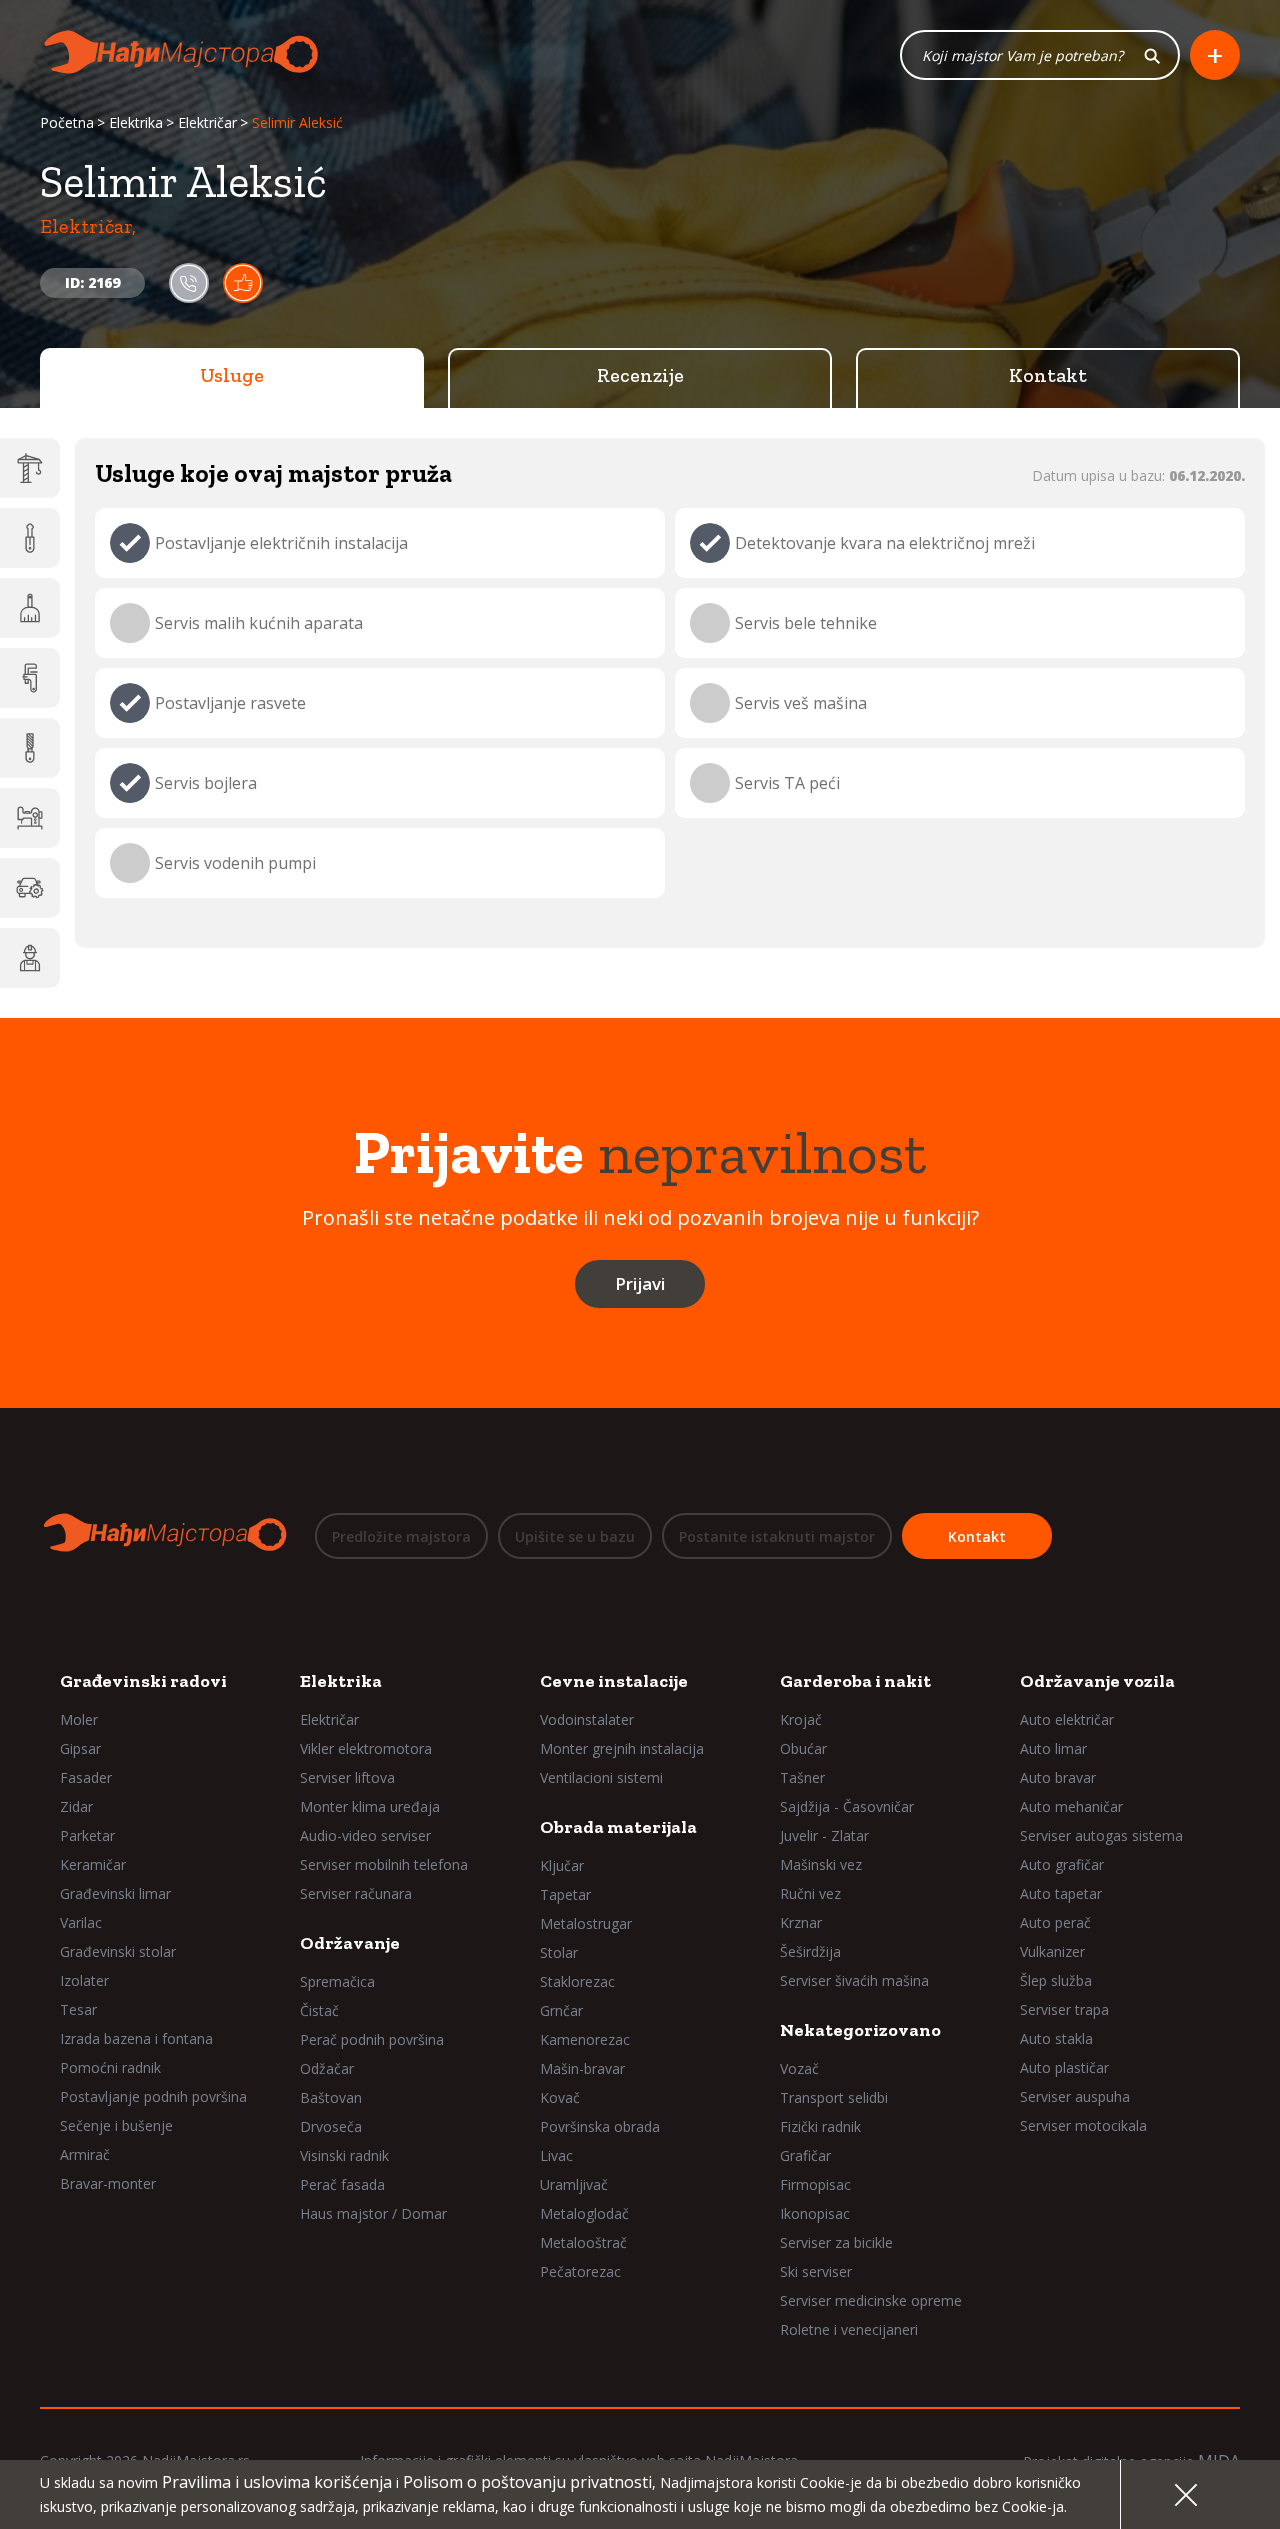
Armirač (85, 2154)
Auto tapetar (1061, 1893)
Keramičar (93, 1864)
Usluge (232, 375)
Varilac (81, 1922)
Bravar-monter (108, 2183)
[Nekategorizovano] (30, 958)
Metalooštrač (583, 2242)
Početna (67, 122)
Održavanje (350, 1943)
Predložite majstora (401, 1536)
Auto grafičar (1062, 1864)
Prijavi (640, 1283)
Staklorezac (577, 1981)
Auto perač (1055, 1922)
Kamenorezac (585, 2039)
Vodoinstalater (587, 1719)
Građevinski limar (115, 1893)
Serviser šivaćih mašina (854, 1980)
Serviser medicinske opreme (871, 2300)
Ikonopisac (815, 2213)
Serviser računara (356, 1893)
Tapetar (565, 1894)
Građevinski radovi (143, 1681)
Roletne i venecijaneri (849, 2329)
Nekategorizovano (860, 2030)
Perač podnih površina (372, 2039)
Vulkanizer (1052, 1951)
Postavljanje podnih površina (153, 2096)
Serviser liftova (347, 1777)
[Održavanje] (30, 608)
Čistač (319, 2010)
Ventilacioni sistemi (601, 1777)
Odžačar (327, 2068)
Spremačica (337, 1981)
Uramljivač (574, 2184)
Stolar (559, 1952)
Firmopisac (815, 2184)
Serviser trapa (1064, 2009)
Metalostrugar (586, 1923)
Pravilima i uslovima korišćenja (277, 2482)
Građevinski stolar (118, 1951)
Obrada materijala (618, 1827)
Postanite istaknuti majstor (777, 1536)
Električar (207, 122)
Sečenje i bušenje (116, 2125)
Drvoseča (331, 2126)
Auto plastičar (1064, 2067)
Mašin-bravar (582, 2068)
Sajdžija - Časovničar (847, 1806)
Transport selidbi (834, 2097)
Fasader (86, 1777)
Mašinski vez (821, 1864)
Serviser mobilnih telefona (384, 1864)
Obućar (803, 1748)
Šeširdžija (810, 1951)
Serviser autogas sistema (1101, 1835)
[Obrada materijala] (30, 748)
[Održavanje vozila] (30, 888)
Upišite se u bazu (575, 1536)
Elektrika (136, 122)
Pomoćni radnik (110, 2067)
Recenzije (640, 375)
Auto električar (1067, 1719)
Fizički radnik (820, 2126)
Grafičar (805, 2155)
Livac (556, 2155)
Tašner (802, 1777)
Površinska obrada (600, 2126)
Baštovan (331, 2097)
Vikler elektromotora (366, 1748)
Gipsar (80, 1748)
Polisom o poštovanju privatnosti (527, 2482)
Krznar (801, 1922)
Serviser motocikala (1083, 2125)
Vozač (799, 2068)
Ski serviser (816, 2271)
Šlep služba (1056, 1980)
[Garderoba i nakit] (30, 818)
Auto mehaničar (1071, 1806)
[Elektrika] (30, 538)
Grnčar (561, 2010)
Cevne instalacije (614, 1681)
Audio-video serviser (365, 1835)
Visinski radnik (344, 2155)
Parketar (87, 1835)
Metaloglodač (584, 2213)
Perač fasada (342, 2184)
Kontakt (1048, 375)
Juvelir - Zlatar (824, 1835)
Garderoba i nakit (855, 1681)
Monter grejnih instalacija (622, 1748)
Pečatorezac (580, 2271)
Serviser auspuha (1075, 2096)
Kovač (560, 2097)
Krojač (801, 1719)
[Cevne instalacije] (30, 678)
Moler (79, 1719)
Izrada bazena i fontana (136, 2038)
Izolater (84, 1980)
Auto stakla (1056, 2038)
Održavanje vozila (1097, 1681)
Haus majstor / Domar (373, 2213)
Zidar (76, 1806)
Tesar (78, 2009)
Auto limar (1053, 1748)
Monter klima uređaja (370, 1806)
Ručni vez (810, 1893)
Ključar (562, 1865)
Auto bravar (1058, 1777)
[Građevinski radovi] (30, 468)
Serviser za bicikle (836, 2242)
